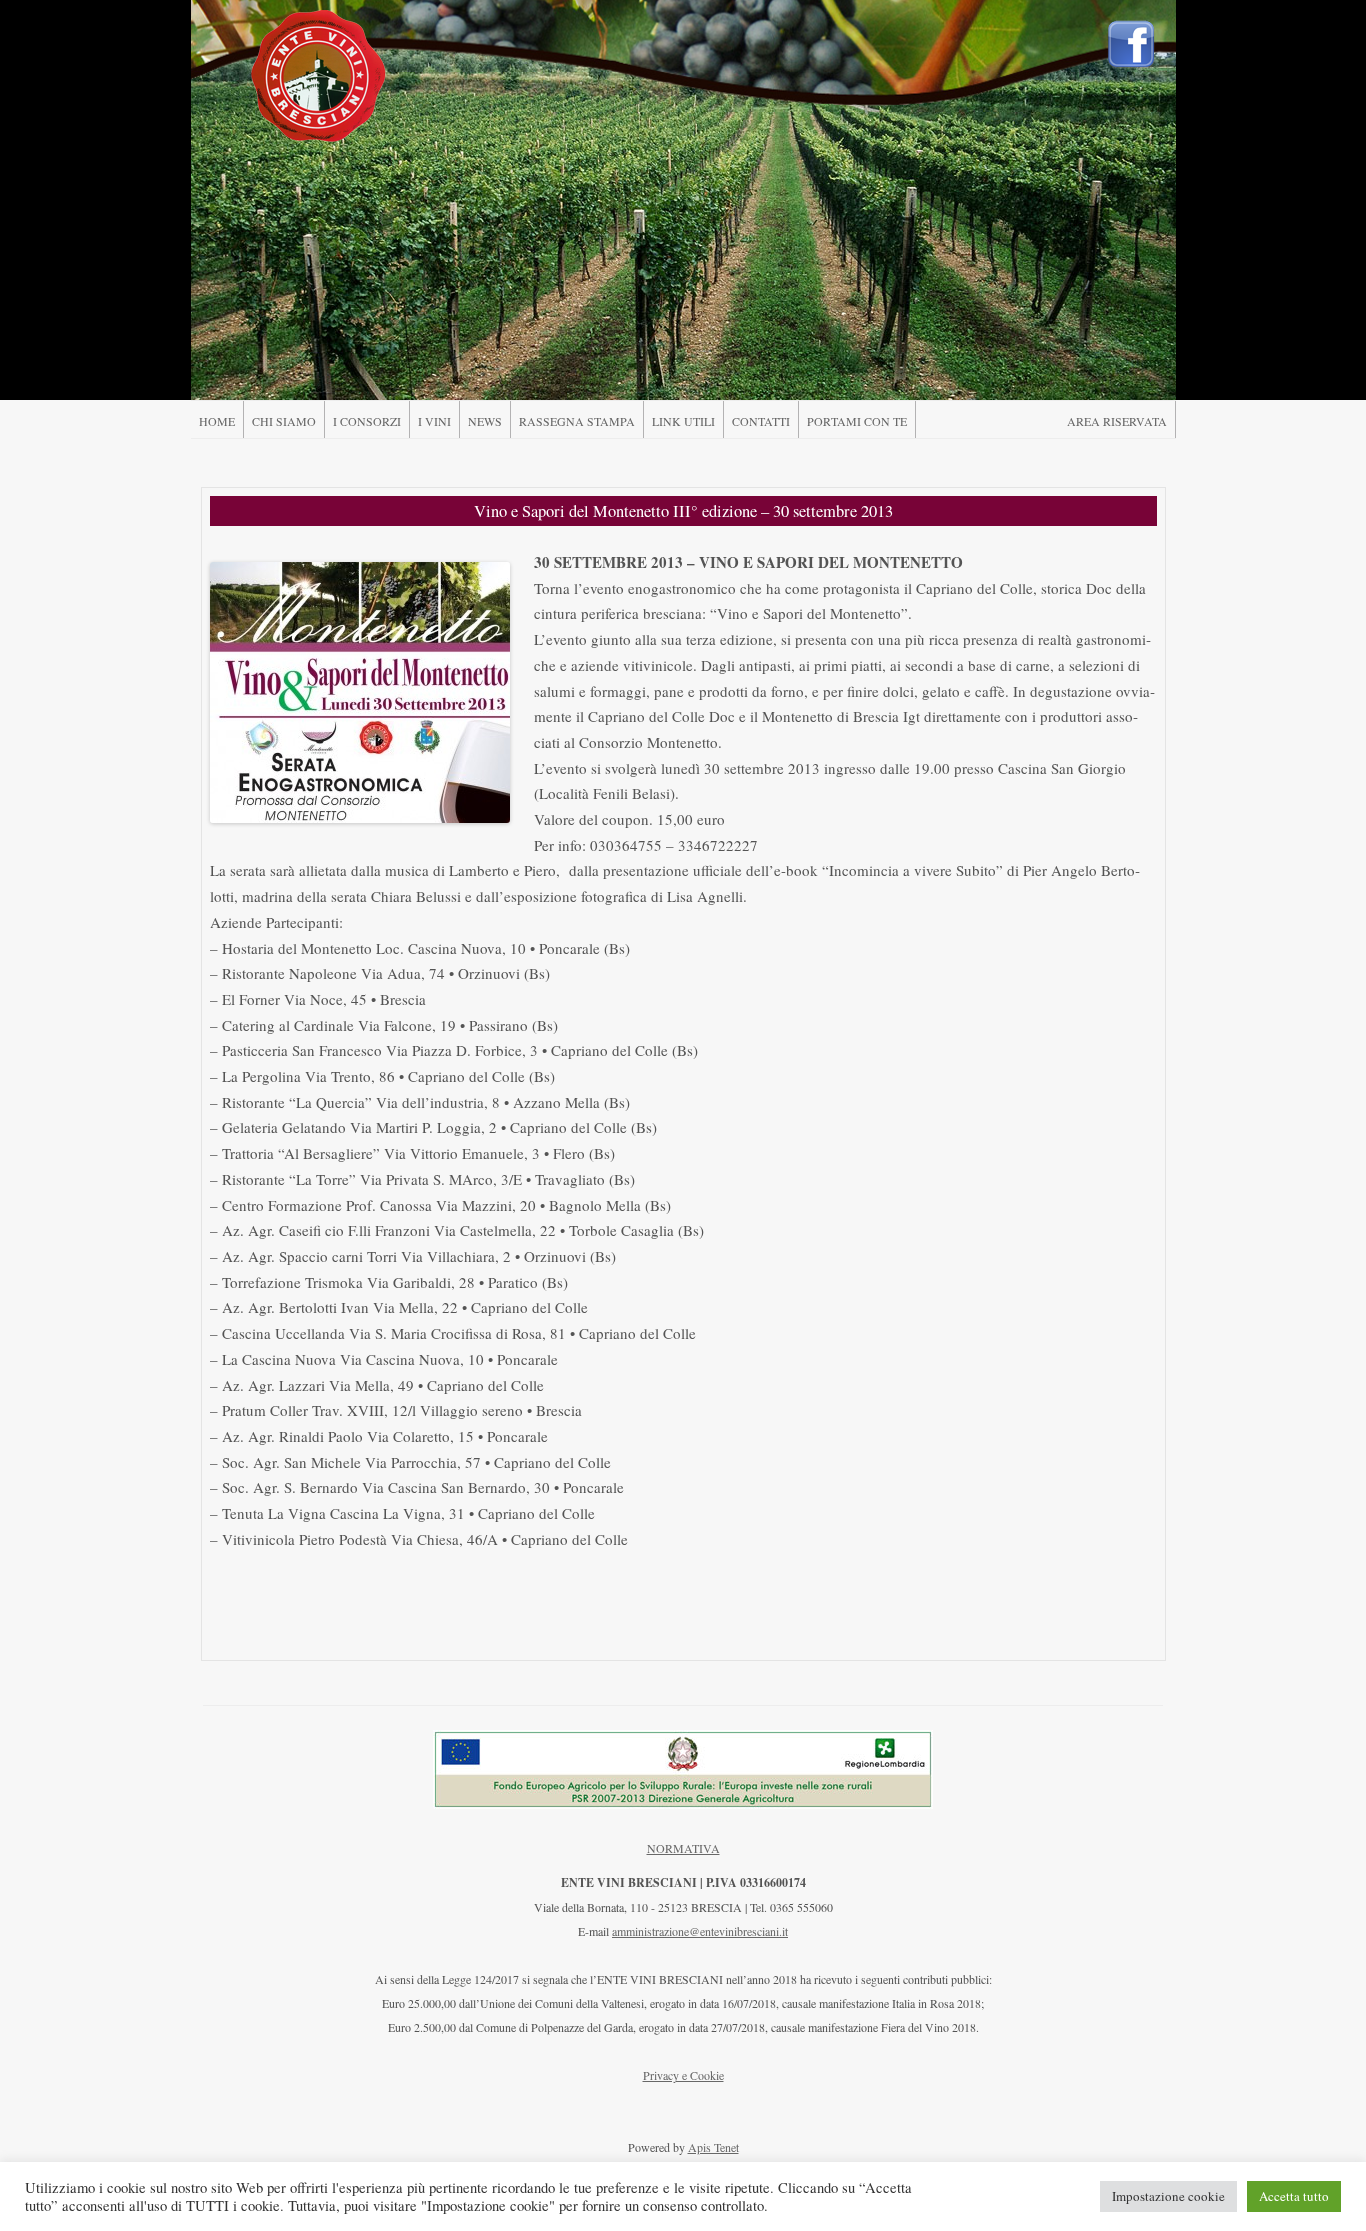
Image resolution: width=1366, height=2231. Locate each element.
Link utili (683, 421)
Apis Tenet (713, 2147)
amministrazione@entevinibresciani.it (700, 1931)
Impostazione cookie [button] (1168, 2196)
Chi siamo (284, 421)
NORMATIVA (683, 1848)
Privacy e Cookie (683, 2075)
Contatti (761, 421)
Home (217, 421)
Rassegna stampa (577, 421)
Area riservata (1117, 421)
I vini (434, 421)
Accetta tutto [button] (1294, 2196)
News (485, 421)
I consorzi (367, 421)
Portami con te (857, 421)
